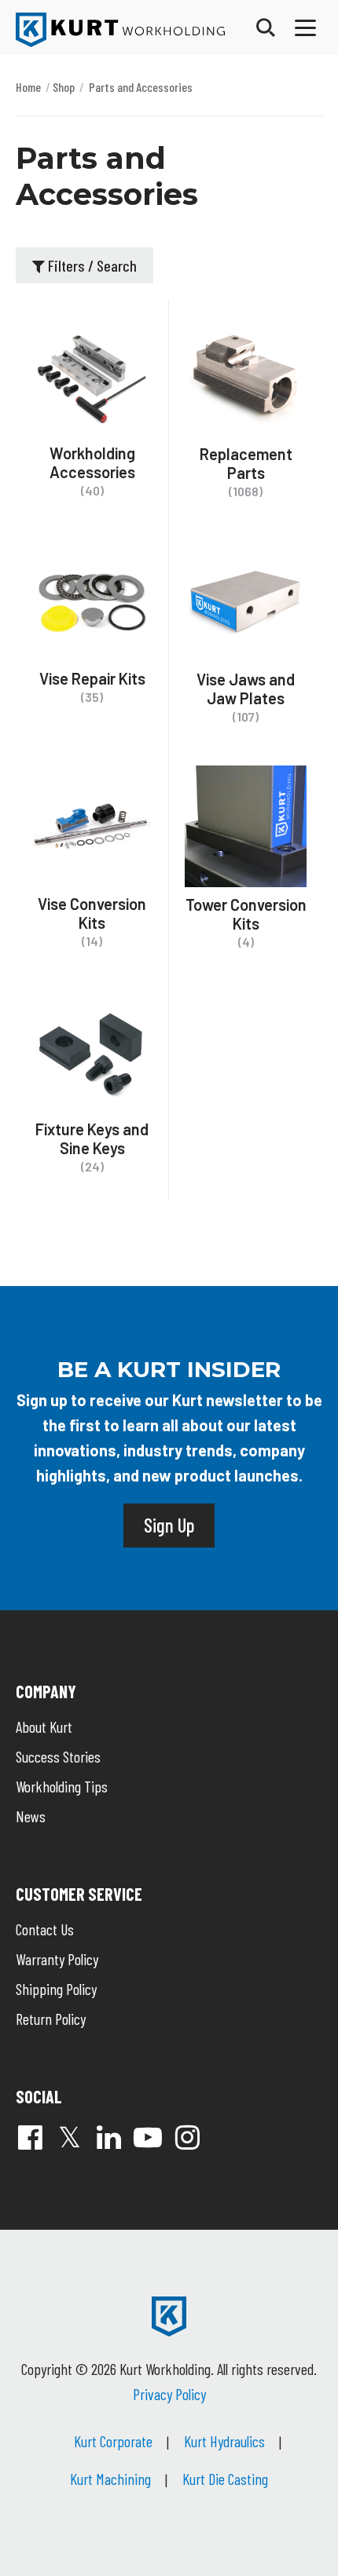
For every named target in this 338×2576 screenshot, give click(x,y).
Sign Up (169, 1525)
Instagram (187, 2137)
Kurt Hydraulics (224, 2441)
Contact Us (45, 1929)
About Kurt (44, 1726)
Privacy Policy (169, 2394)
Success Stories (58, 1756)
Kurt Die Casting (225, 2479)
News (31, 1816)
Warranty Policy (57, 1959)
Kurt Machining (110, 2479)
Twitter (69, 2137)
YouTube (148, 2137)
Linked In (108, 2137)
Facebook (30, 2137)
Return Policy (51, 2019)
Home (28, 87)
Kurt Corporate (113, 2441)
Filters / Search (91, 265)
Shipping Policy (56, 1989)
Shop (64, 87)
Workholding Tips (62, 1786)
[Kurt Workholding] (120, 30)
